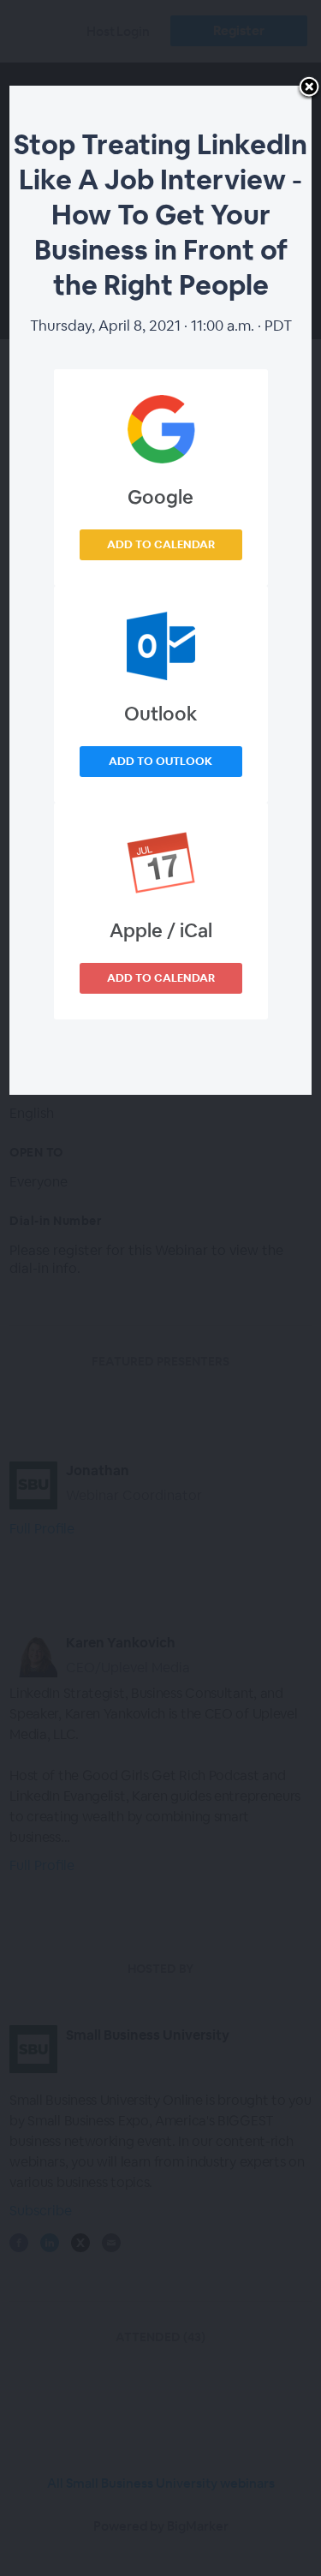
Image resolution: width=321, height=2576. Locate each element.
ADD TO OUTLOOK (160, 761)
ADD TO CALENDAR (161, 544)
